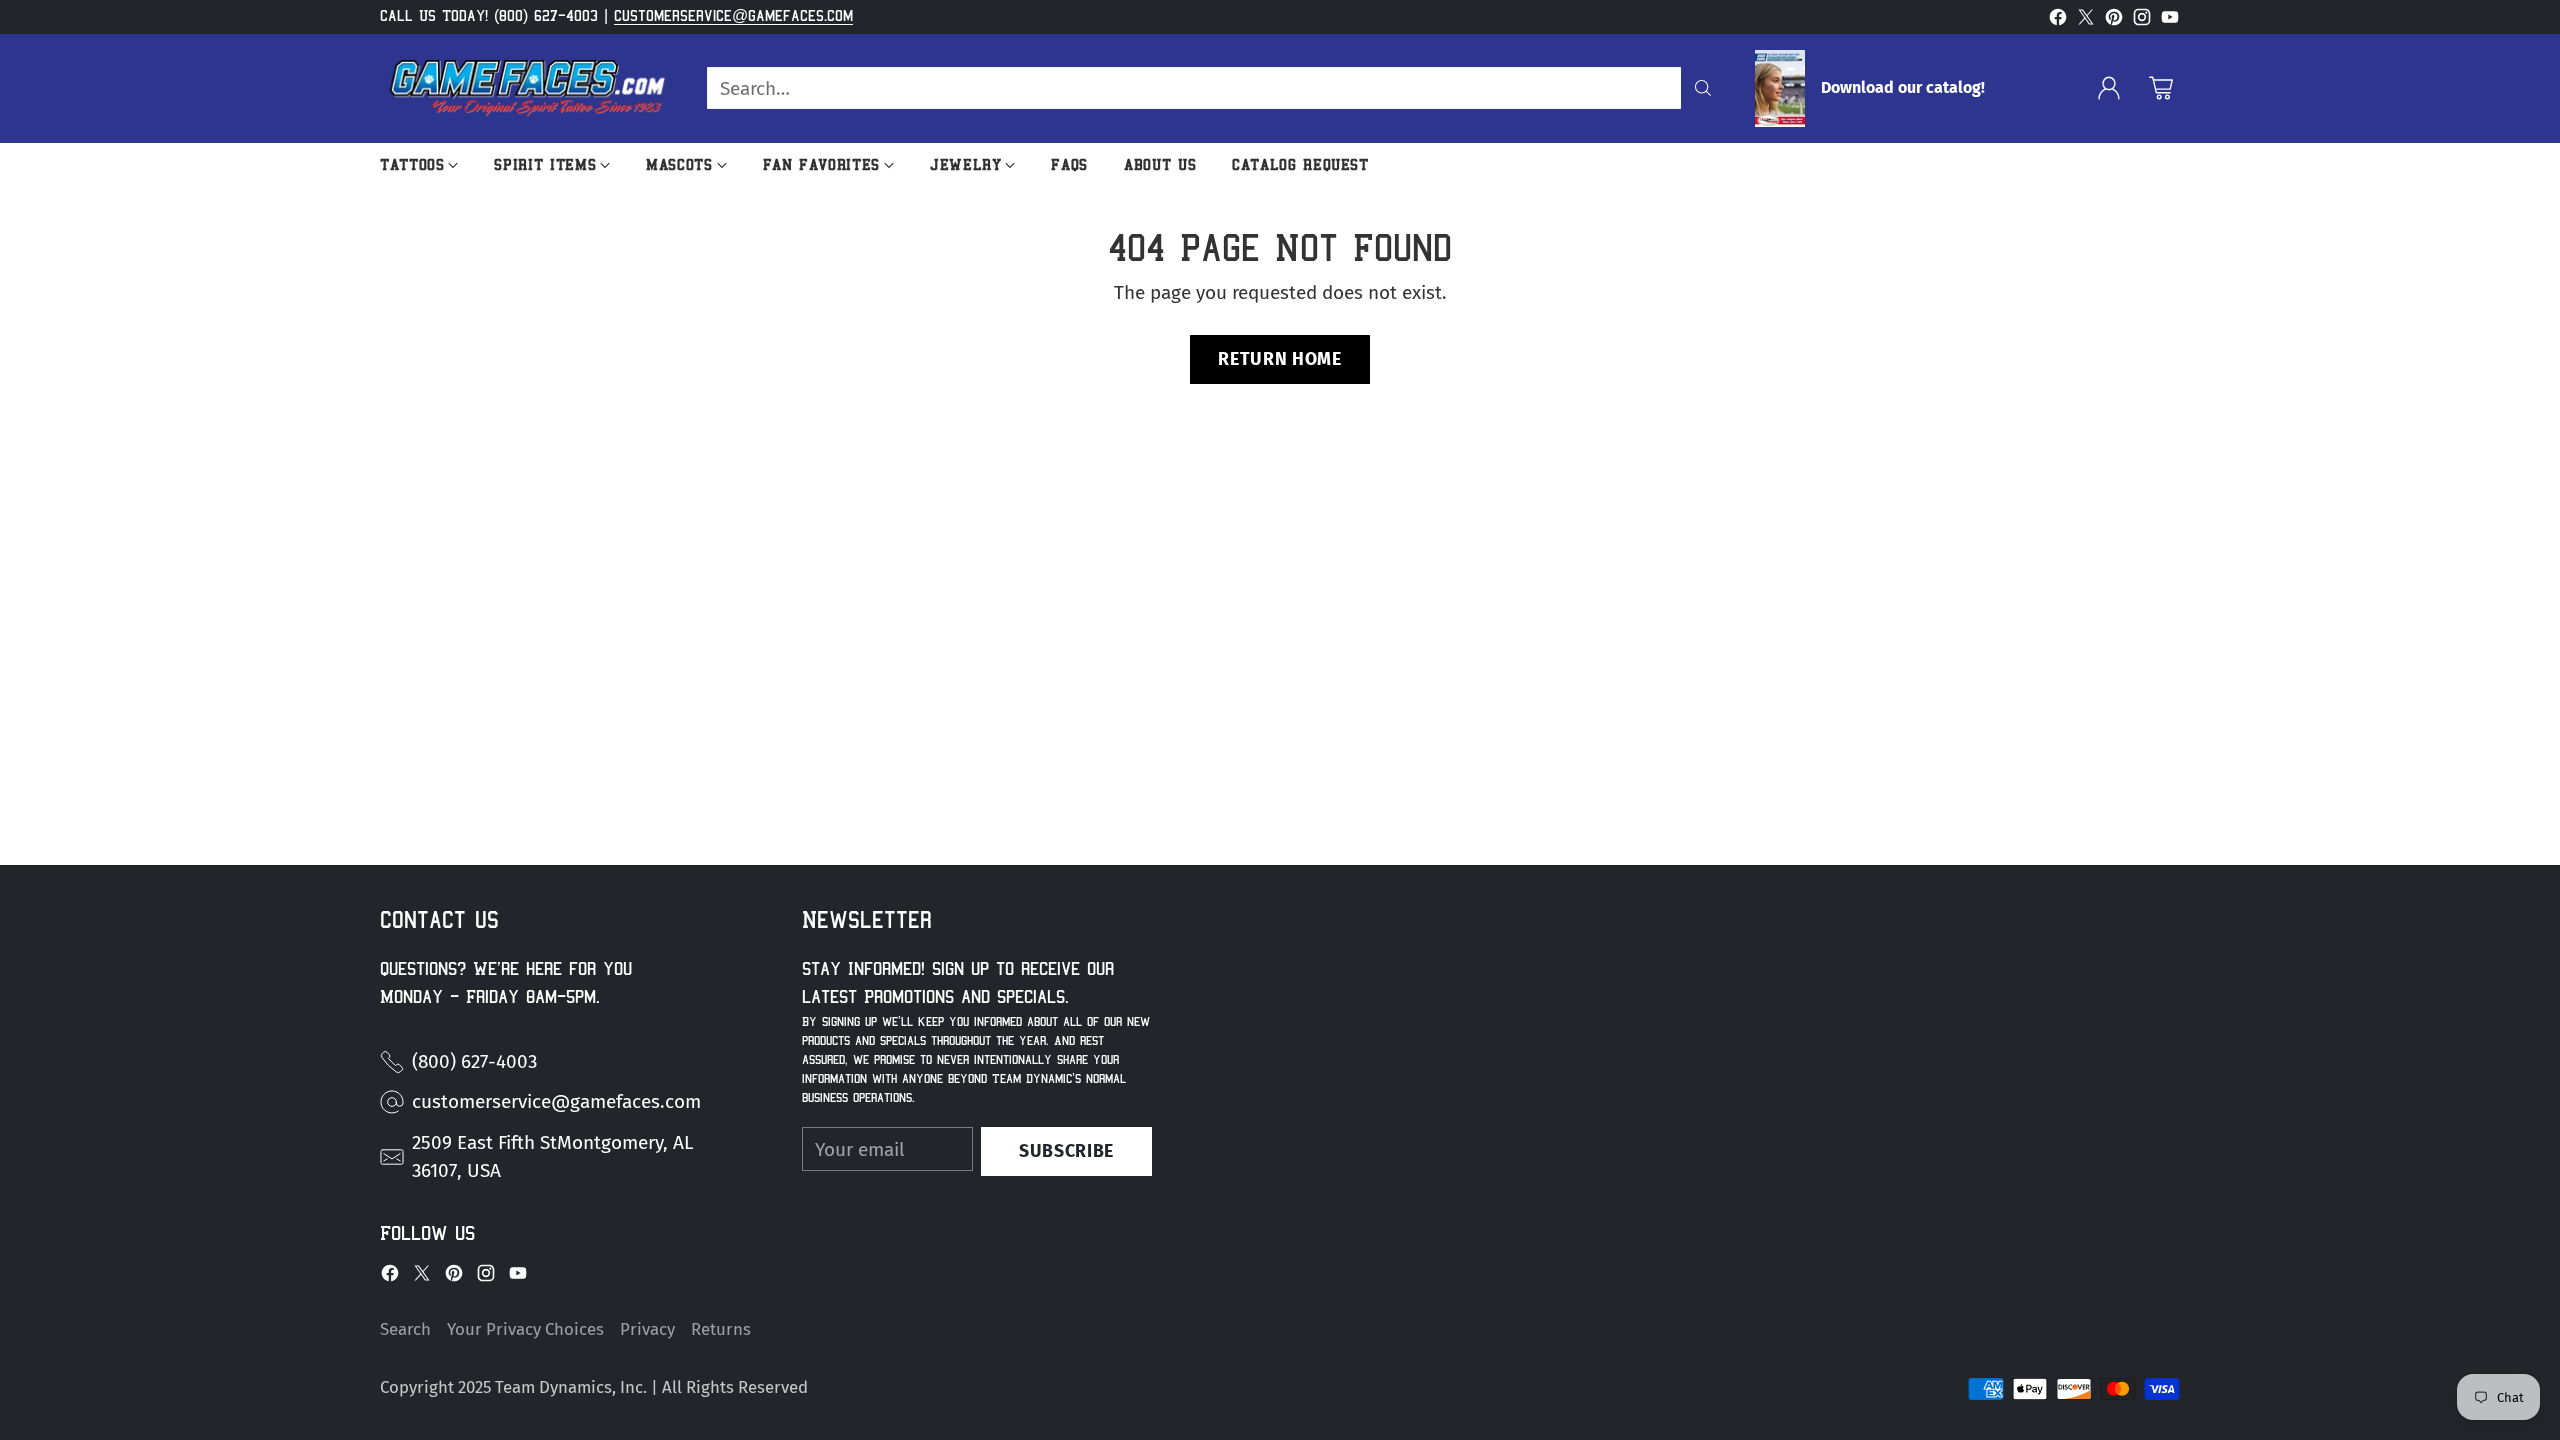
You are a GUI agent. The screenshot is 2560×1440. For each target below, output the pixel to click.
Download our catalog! (1903, 88)
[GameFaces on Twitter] (2086, 21)
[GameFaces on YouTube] (2170, 21)
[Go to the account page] (2109, 88)
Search (405, 1329)
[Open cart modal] (2161, 88)
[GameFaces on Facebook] (2058, 21)
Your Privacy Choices (525, 1329)
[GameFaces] (527, 88)
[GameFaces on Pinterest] (2114, 21)
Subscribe (1066, 1151)
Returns (721, 1329)
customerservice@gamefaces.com (733, 16)
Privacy (647, 1329)
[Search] (1703, 88)
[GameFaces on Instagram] (2142, 21)
